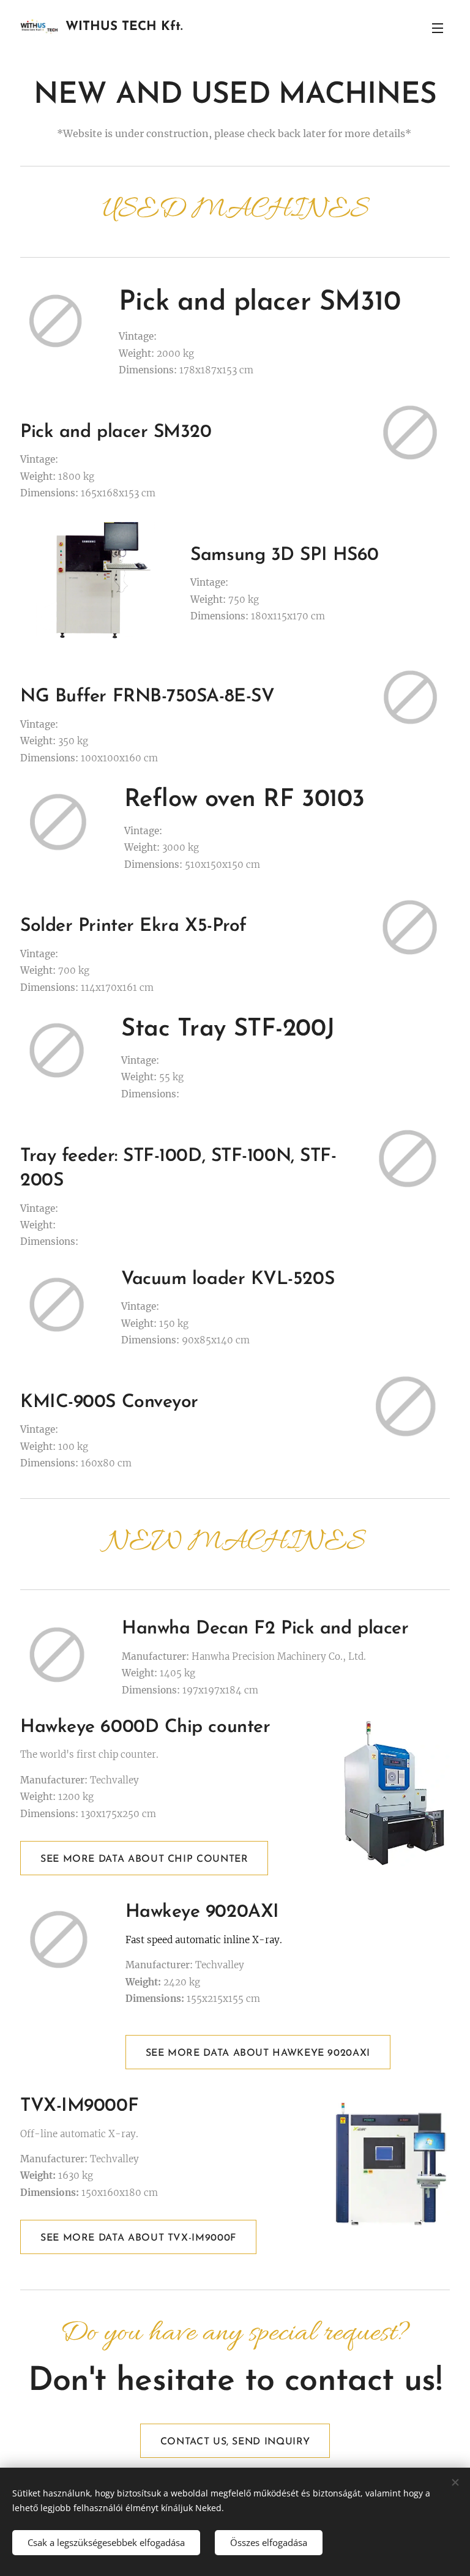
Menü (438, 28)
